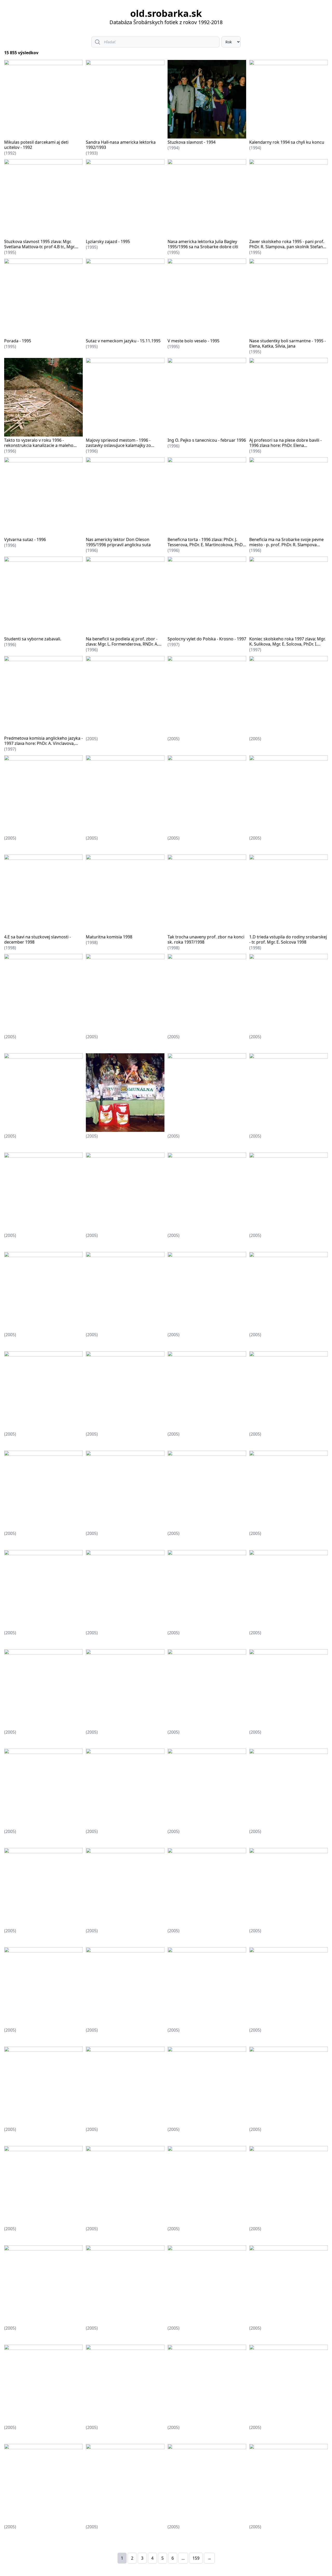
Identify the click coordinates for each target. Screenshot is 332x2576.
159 (196, 2558)
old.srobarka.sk (166, 13)
